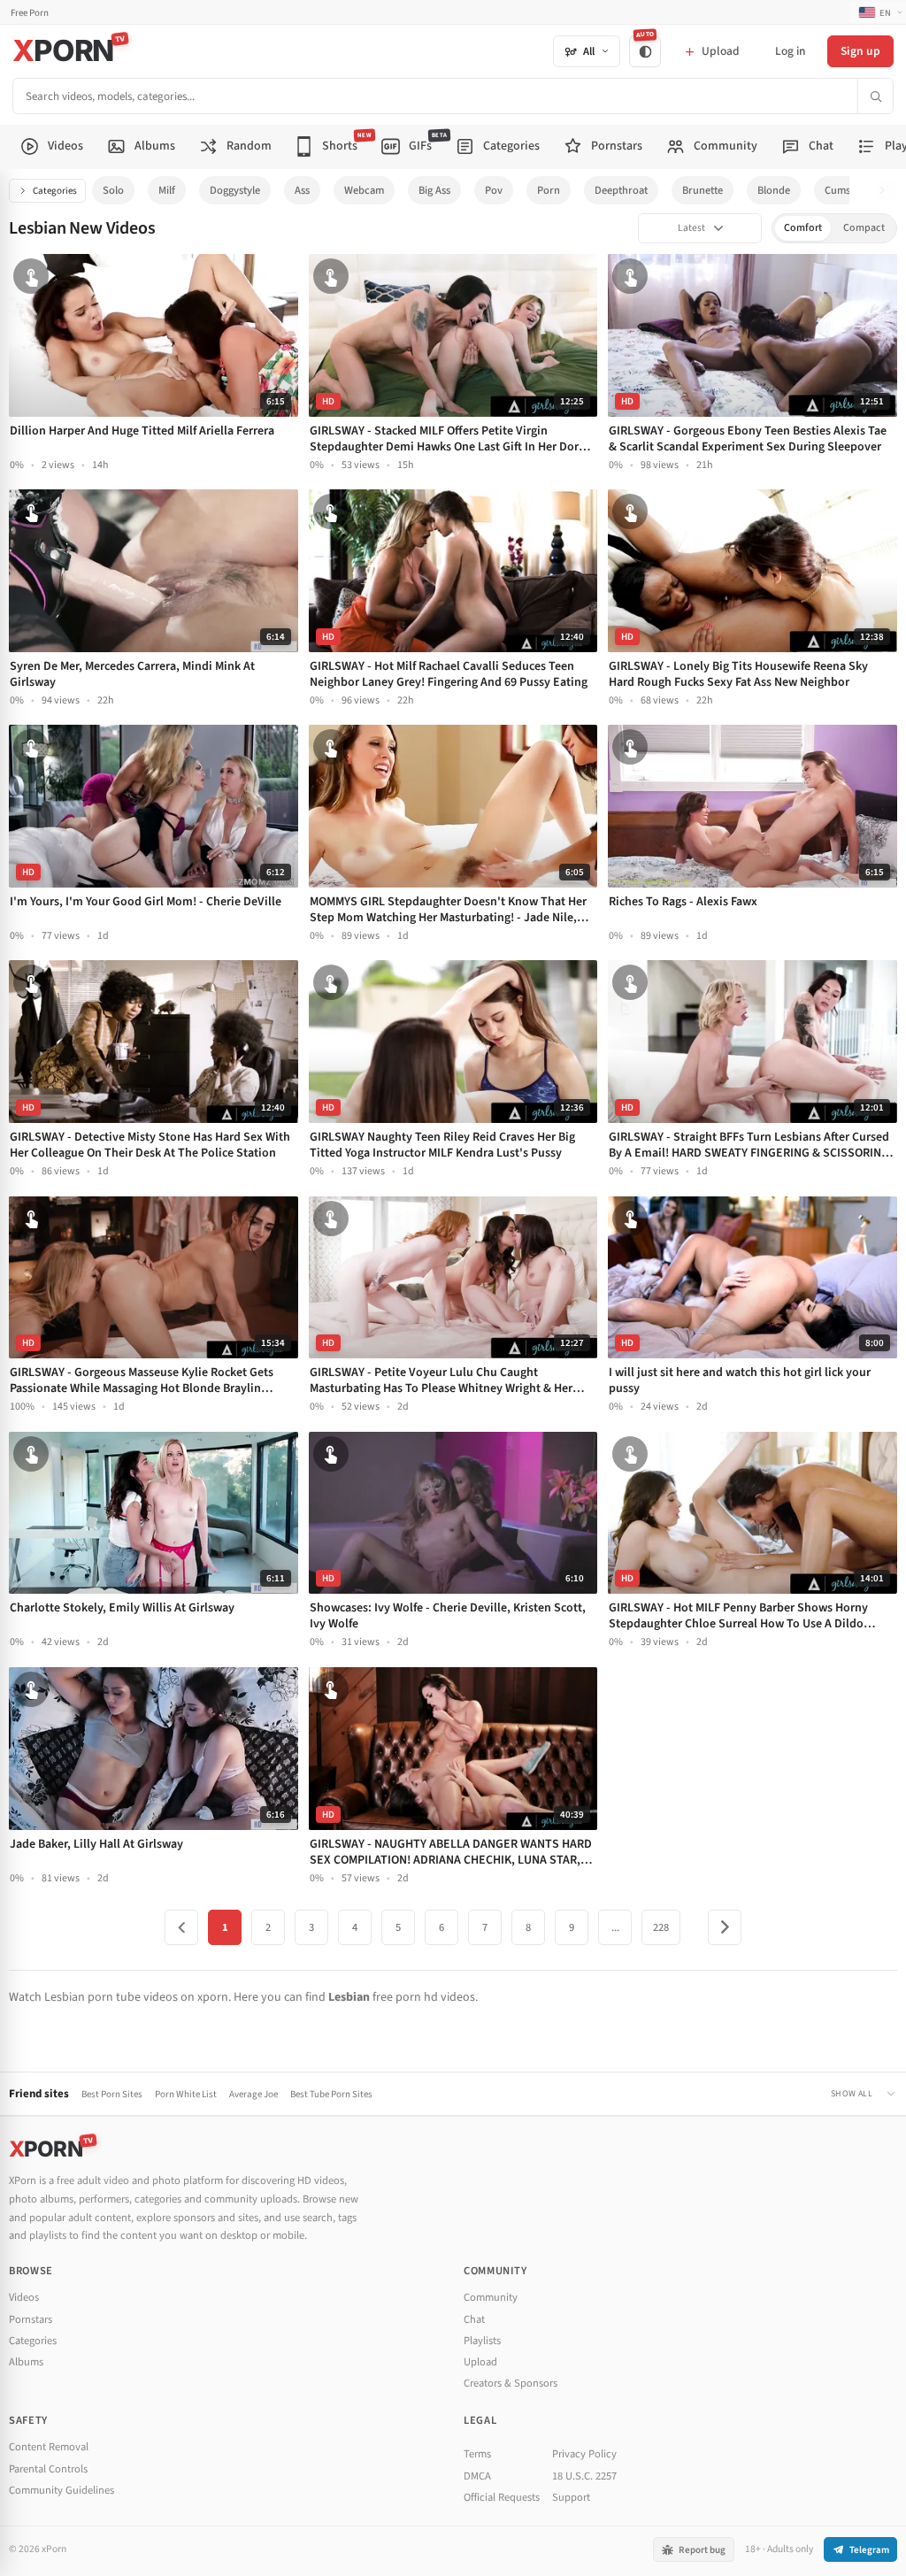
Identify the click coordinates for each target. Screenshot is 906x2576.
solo (113, 190)
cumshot (845, 190)
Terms (477, 2454)
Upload (480, 2362)
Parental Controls (48, 2469)
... (615, 1927)
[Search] (875, 96)
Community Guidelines (61, 2490)
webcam (364, 190)
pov (494, 190)
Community (491, 2297)
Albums (26, 2362)
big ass (434, 190)
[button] (887, 191)
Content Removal (49, 2447)
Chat (474, 2319)
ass (302, 190)
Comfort (803, 228)
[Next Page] (725, 1927)
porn (549, 190)
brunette (703, 190)
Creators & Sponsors (511, 2383)
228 (661, 1927)
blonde (774, 190)
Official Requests (502, 2497)
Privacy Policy (584, 2454)
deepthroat (621, 190)
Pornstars (31, 2319)
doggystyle (235, 190)
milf (167, 190)
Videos (24, 2297)
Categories (55, 191)
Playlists (482, 2341)
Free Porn (30, 13)
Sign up (860, 51)
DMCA (477, 2476)
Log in (790, 51)
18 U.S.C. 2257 (584, 2476)
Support (571, 2497)
